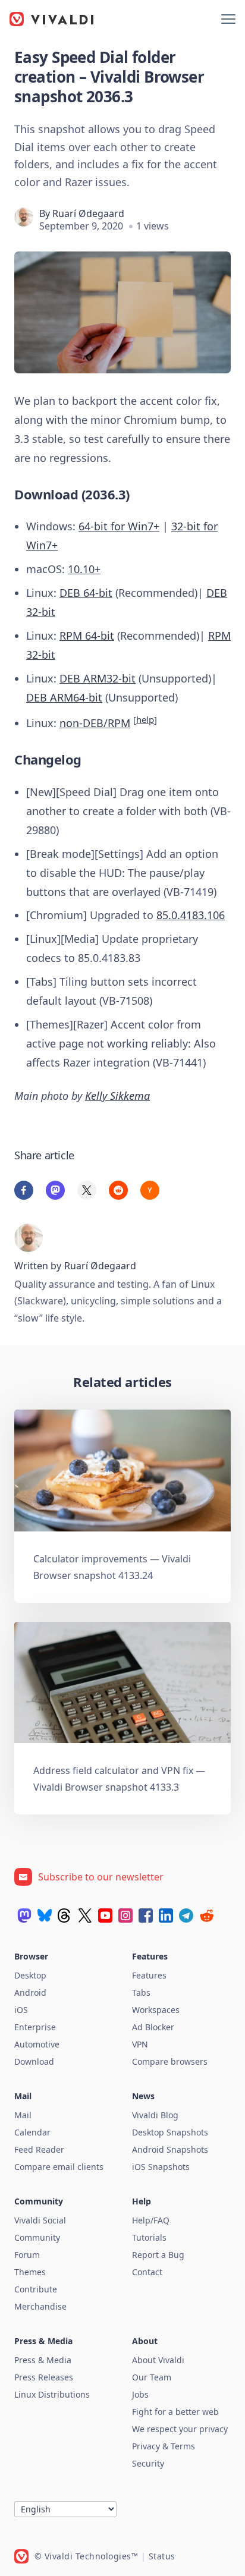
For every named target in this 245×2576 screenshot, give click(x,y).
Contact (147, 2272)
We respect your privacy (180, 2429)
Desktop (30, 1975)
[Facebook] (146, 1916)
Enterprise (35, 2027)
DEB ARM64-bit (64, 697)
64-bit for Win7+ (119, 526)
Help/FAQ (151, 2220)
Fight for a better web (175, 2412)
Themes (30, 2272)
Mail (23, 2115)
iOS (21, 2010)
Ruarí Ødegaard (88, 213)
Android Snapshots (170, 2149)
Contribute (36, 2289)
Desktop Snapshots (170, 2132)
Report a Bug (158, 2255)
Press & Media (43, 2360)
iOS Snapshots (161, 2167)
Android (30, 1992)
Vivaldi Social (40, 2220)
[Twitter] (85, 1916)
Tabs (141, 1992)
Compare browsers (170, 2061)
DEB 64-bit (86, 593)
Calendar (32, 2132)
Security (148, 2463)
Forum (27, 2255)
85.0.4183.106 (191, 915)
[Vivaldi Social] (24, 1916)
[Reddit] (206, 1916)
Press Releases (44, 2377)
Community (37, 2237)
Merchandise (40, 2306)
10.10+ (84, 569)
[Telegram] (186, 1916)
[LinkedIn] (166, 1916)
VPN (140, 2044)
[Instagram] (125, 1916)
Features (149, 1975)
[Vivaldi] (52, 19)
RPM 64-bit (87, 636)
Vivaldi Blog (155, 2115)
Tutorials (149, 2237)
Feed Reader (39, 2149)
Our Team (152, 2377)
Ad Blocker (153, 2027)
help (145, 719)
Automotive (37, 2044)
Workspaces (156, 2010)
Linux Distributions (52, 2394)
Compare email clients (59, 2167)
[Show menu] (228, 19)
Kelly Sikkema (117, 1096)
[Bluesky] (45, 1916)
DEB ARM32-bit (98, 678)
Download (34, 2061)
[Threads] (65, 1916)
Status (162, 2556)
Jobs (140, 2394)
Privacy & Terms (164, 2446)
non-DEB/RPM (95, 723)
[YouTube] (105, 1916)
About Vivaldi (158, 2360)
